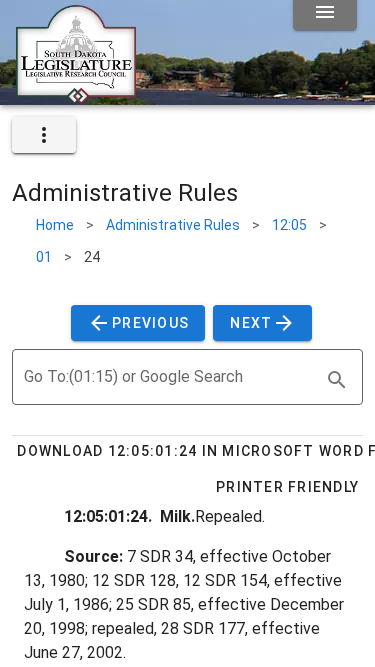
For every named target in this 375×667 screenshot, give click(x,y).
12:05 (289, 225)
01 (44, 257)
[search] (337, 380)
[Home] (76, 97)
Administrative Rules (173, 225)
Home (55, 225)
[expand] (44, 135)
